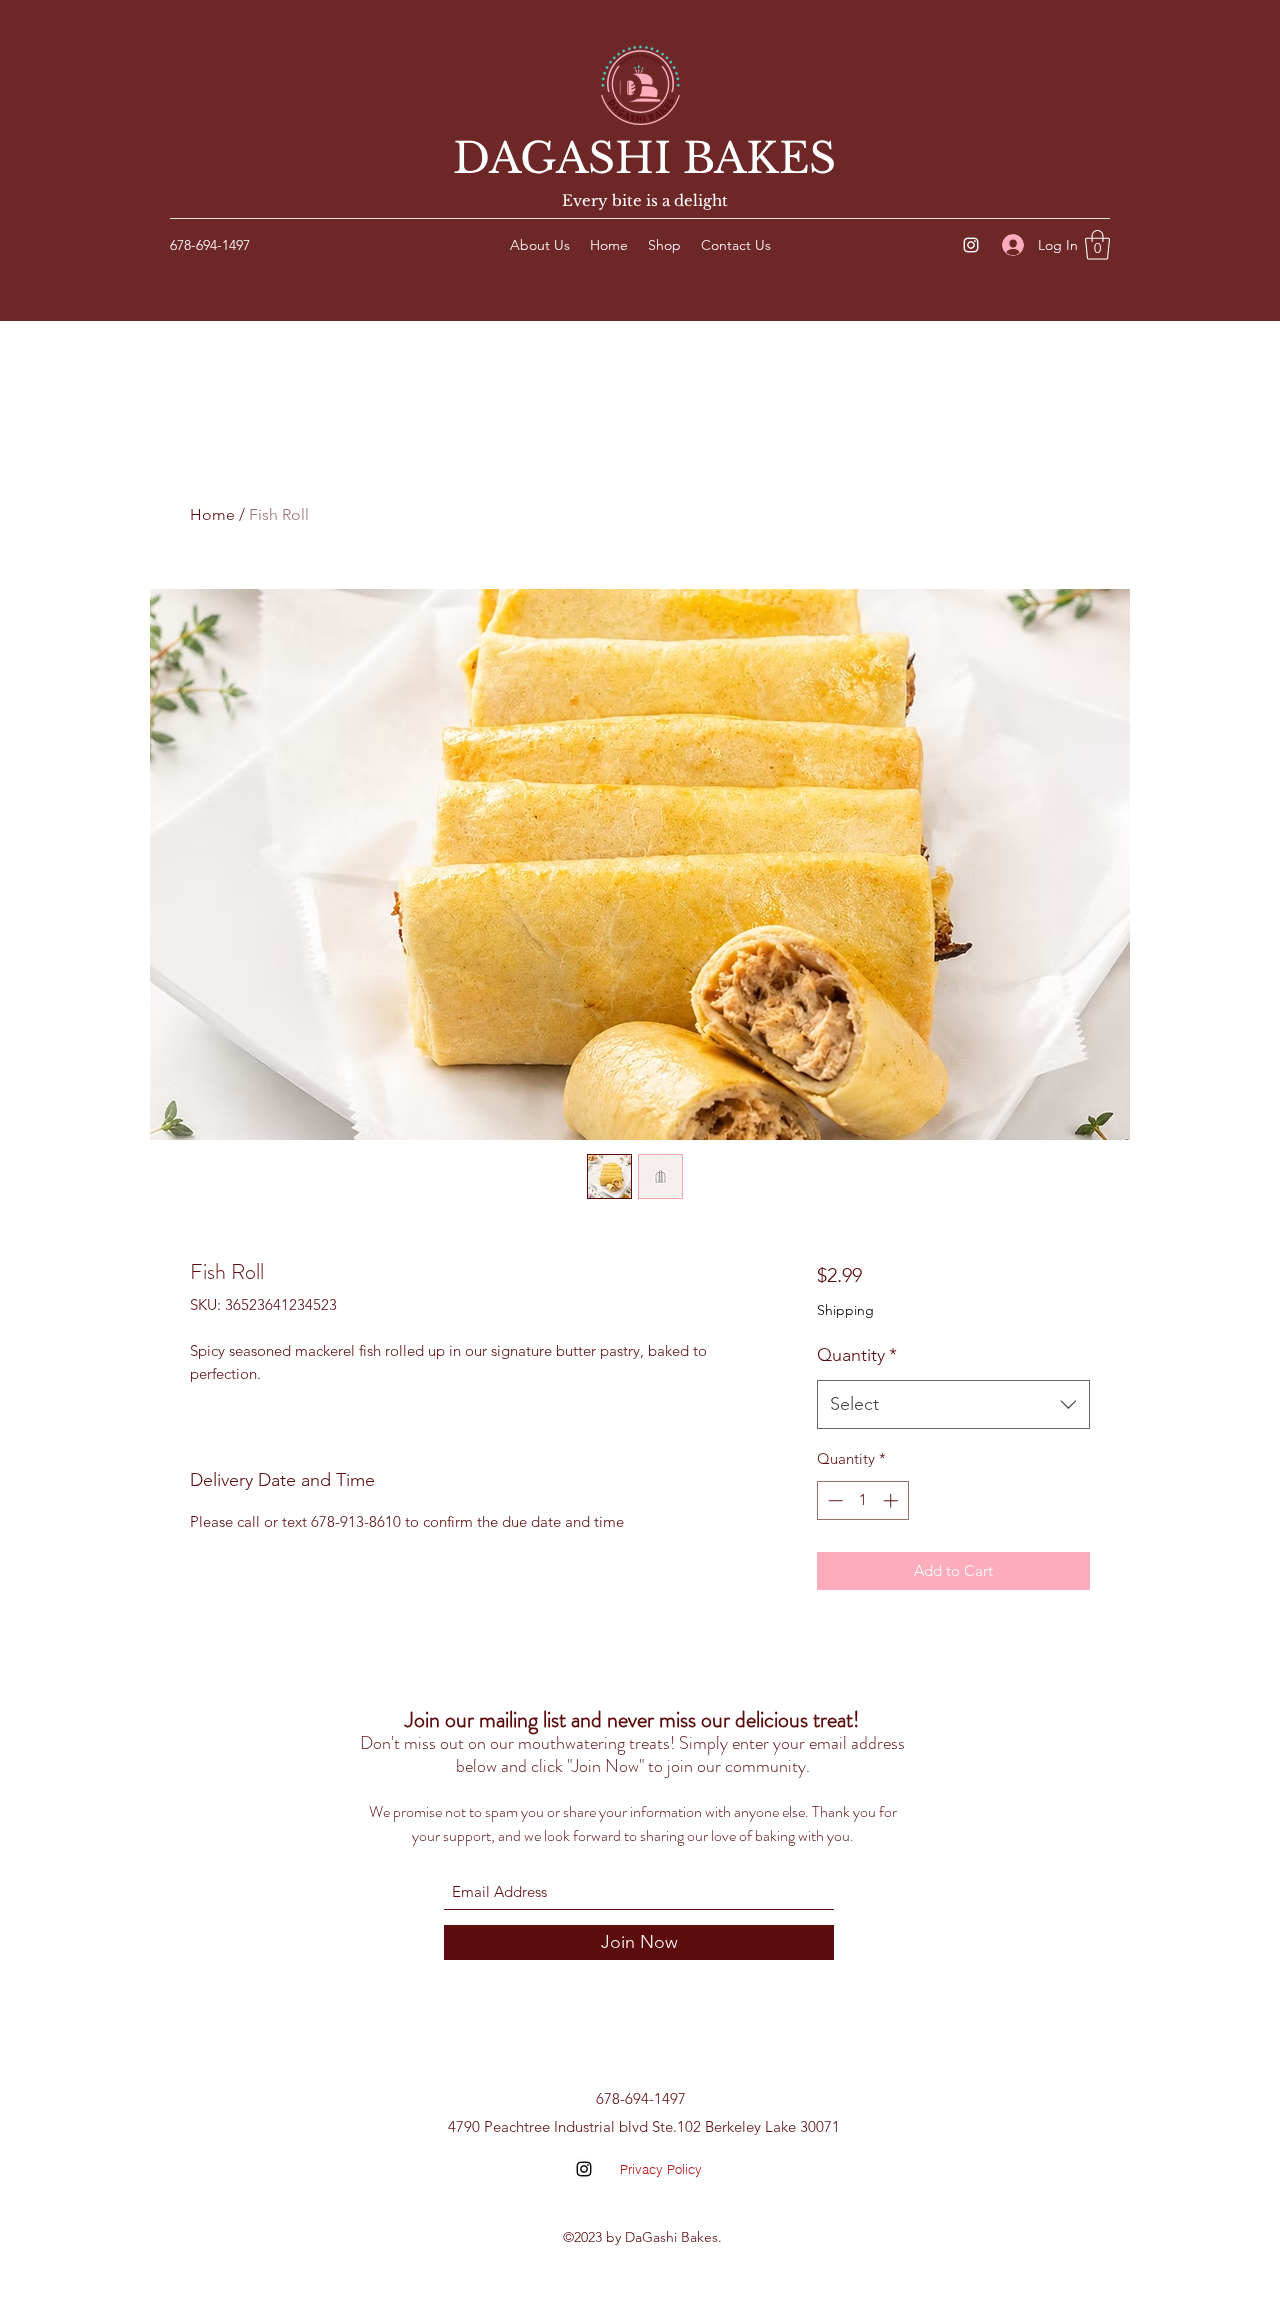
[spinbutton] (862, 1500)
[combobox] (953, 1405)
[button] (1097, 245)
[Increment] (892, 1500)
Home (212, 514)
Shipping (845, 1310)
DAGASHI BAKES (644, 158)
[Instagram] (971, 245)
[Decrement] (833, 1500)
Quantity (857, 1355)
